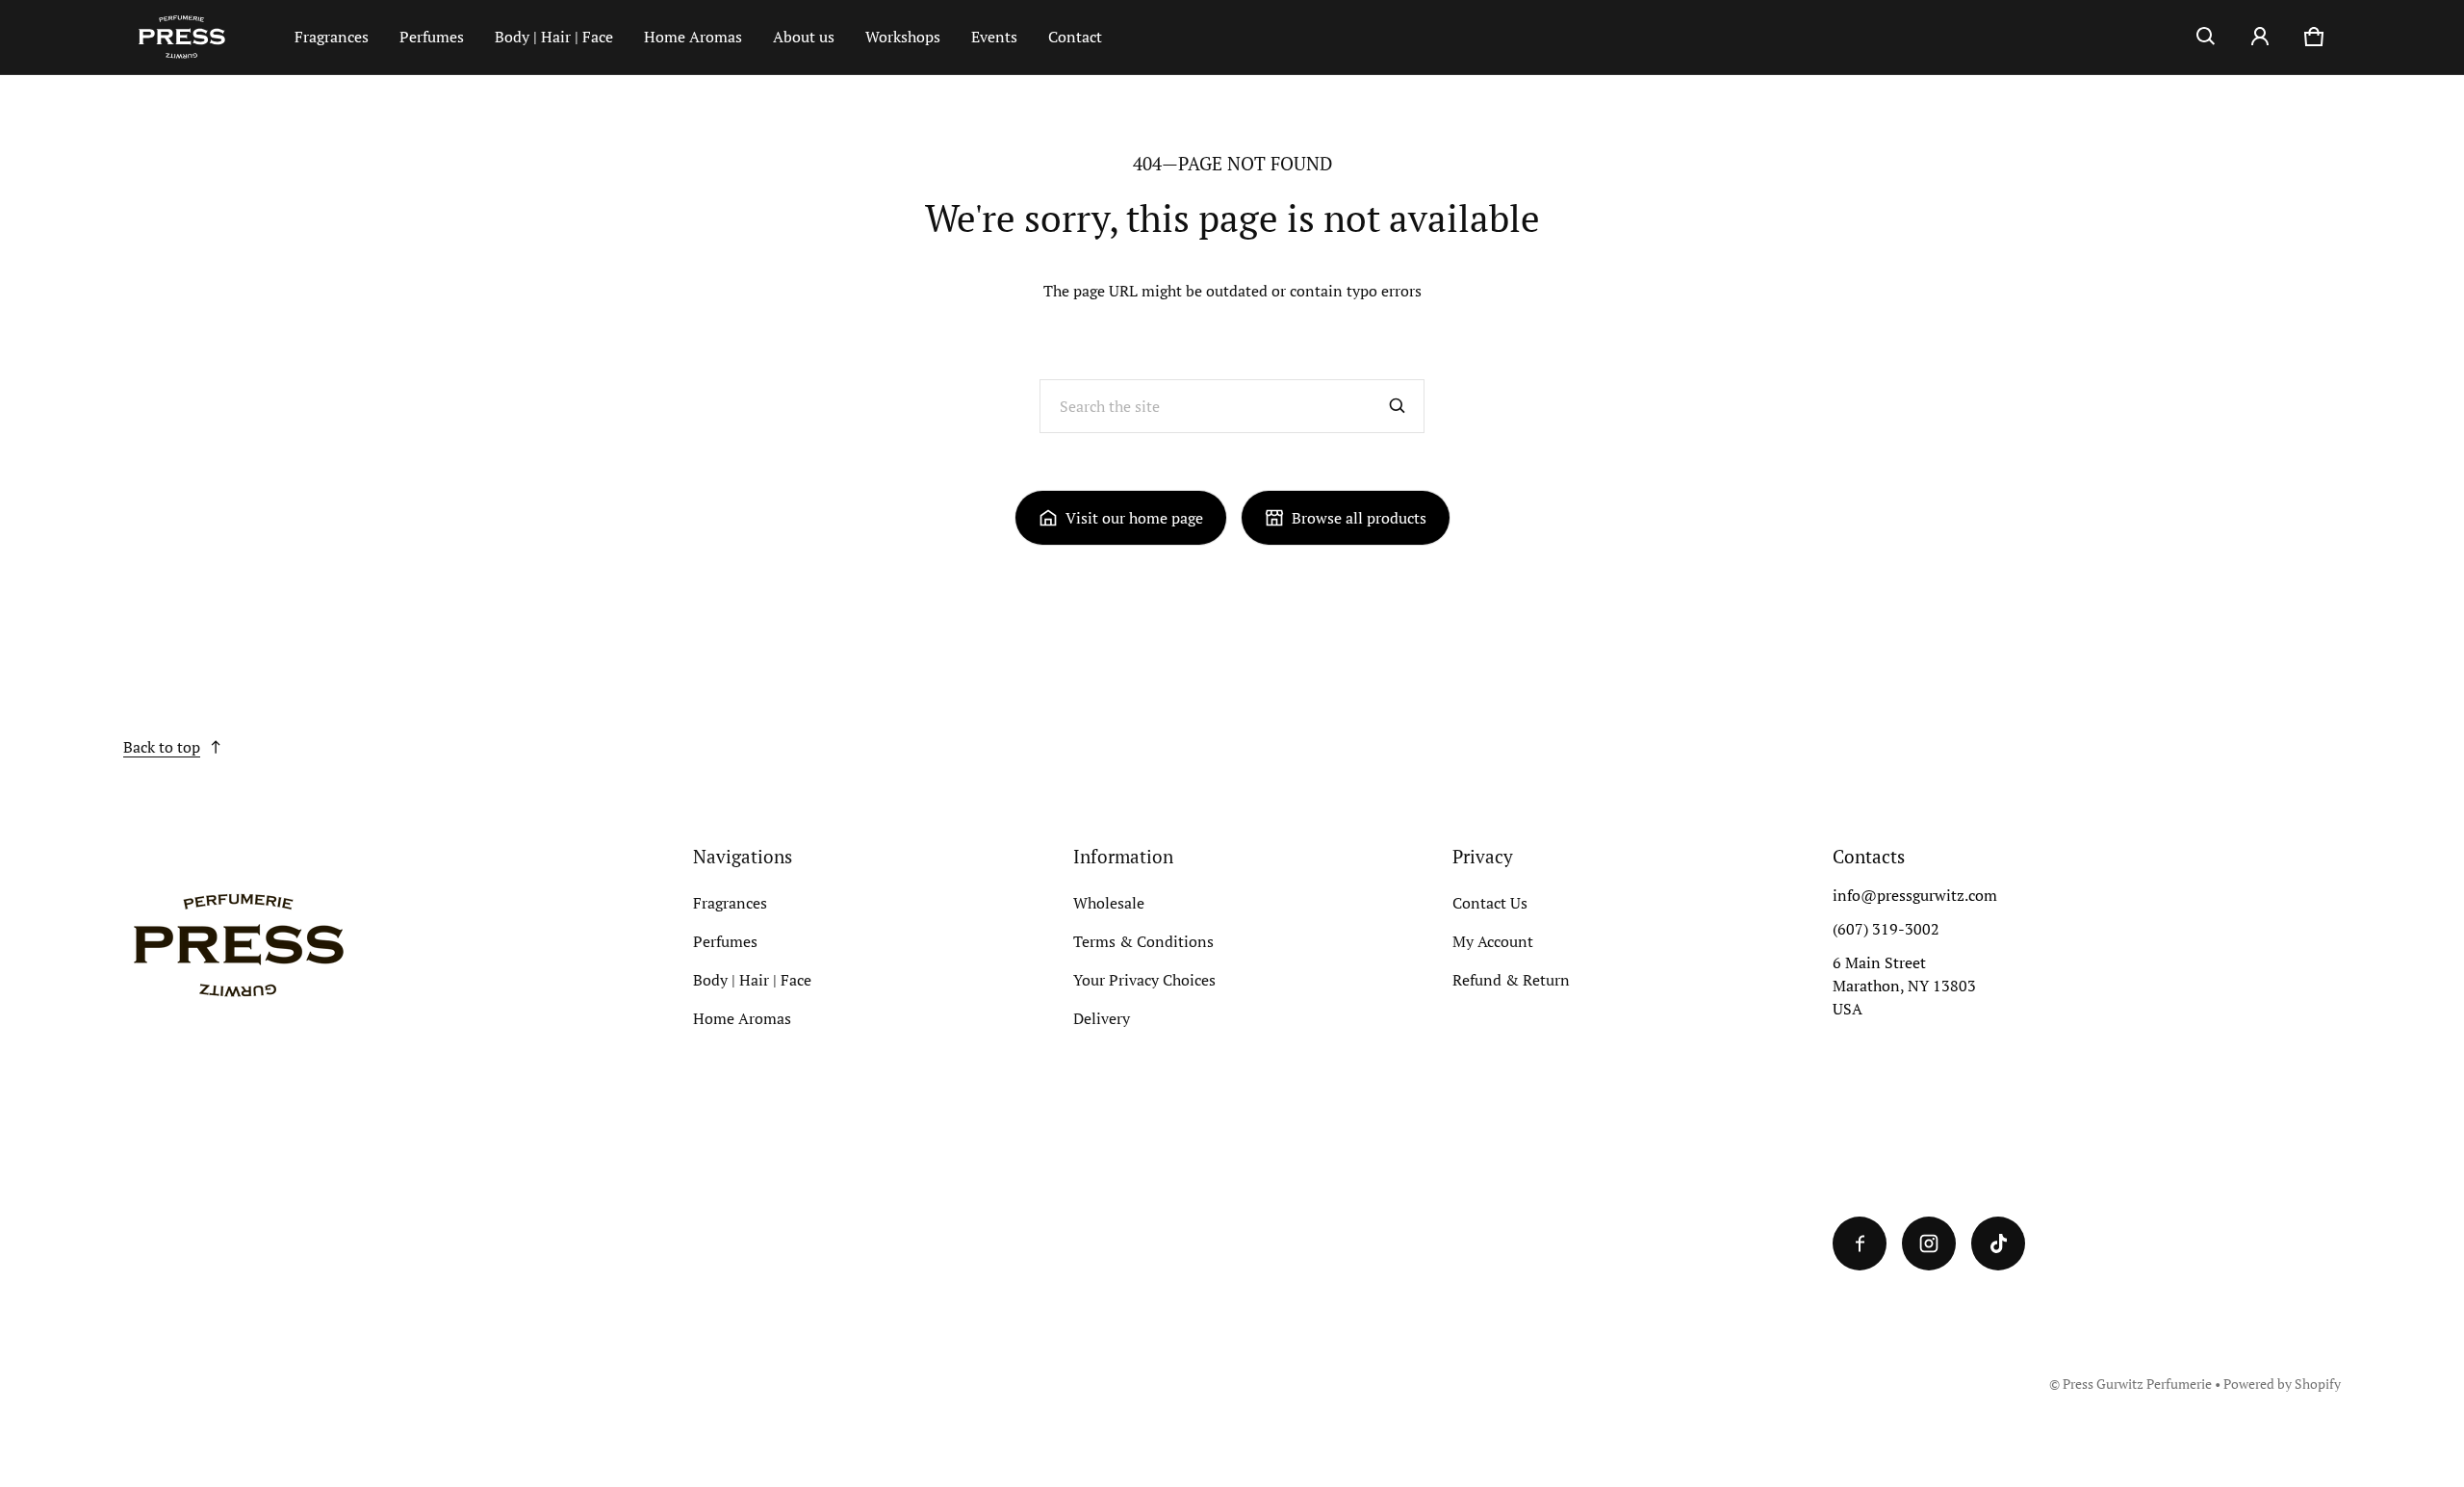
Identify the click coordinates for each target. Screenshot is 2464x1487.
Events (994, 37)
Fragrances (332, 37)
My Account (1493, 941)
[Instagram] (1929, 1243)
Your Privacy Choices (1144, 980)
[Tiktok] (1998, 1243)
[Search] (1398, 406)
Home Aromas (693, 37)
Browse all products (1359, 518)
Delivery (1102, 1018)
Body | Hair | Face (554, 37)
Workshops (903, 37)
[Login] (2260, 37)
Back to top (162, 747)
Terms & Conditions (1143, 941)
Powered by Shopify (2282, 1384)
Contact (1075, 37)
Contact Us (1490, 903)
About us (804, 37)
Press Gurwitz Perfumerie (2137, 1384)
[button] (2206, 37)
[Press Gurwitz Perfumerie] (201, 37)
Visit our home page (1134, 518)
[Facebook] (1860, 1243)
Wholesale (1109, 903)
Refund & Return (1511, 980)
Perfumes (432, 37)
